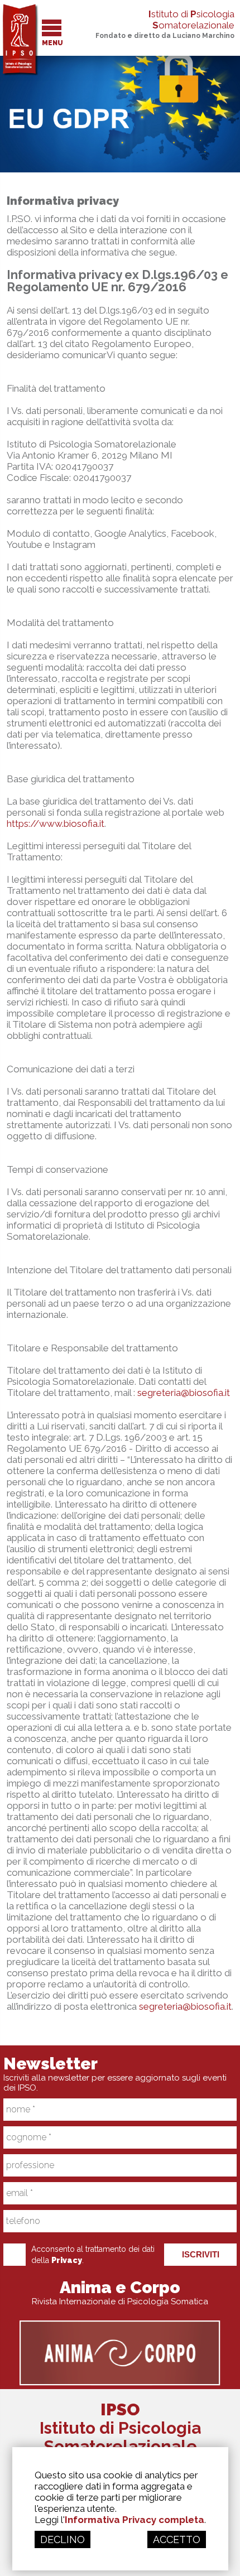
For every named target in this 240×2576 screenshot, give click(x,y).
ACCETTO (177, 2539)
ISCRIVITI (201, 2254)
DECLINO (63, 2539)
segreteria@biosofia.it (184, 1393)
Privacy (67, 2260)
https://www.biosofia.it (56, 824)
